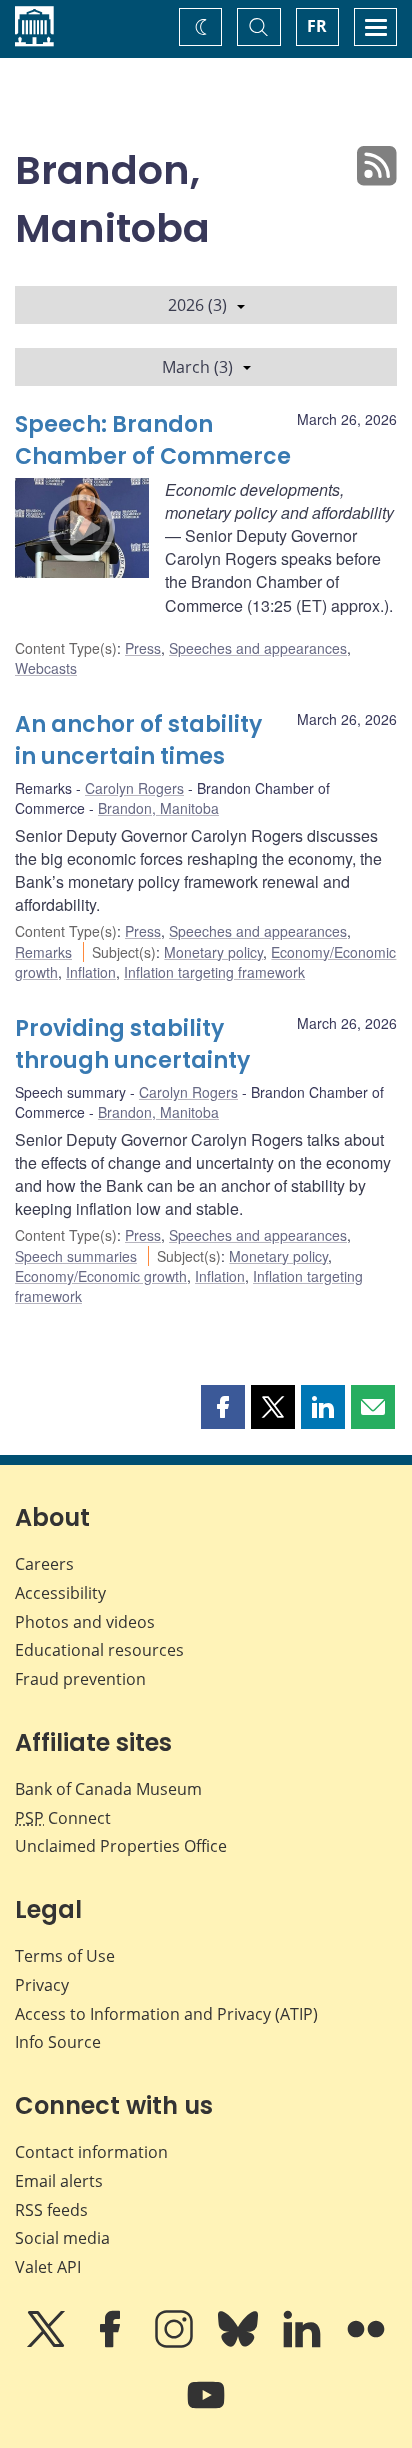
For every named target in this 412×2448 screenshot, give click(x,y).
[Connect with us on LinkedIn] (304, 2343)
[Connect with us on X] (48, 2343)
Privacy (42, 1985)
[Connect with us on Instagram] (176, 2343)
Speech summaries (76, 1256)
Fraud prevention (80, 1679)
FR (317, 26)
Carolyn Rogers (134, 788)
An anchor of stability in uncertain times (138, 740)
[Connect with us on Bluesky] (240, 2343)
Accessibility (60, 1593)
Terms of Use (65, 1956)
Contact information (91, 2152)
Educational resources (99, 1650)
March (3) (197, 367)
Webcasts (46, 668)
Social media (62, 2238)
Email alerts (59, 2181)
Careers (44, 1564)
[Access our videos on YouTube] (206, 2409)
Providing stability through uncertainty (132, 1044)
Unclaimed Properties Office (121, 1846)
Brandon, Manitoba (158, 808)
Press (143, 648)
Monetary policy (213, 952)
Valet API (48, 2267)
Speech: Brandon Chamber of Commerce (153, 440)
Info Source (58, 2042)
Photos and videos (85, 1622)
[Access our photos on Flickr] (366, 2343)
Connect (63, 1818)
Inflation (91, 972)
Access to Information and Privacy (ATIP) (166, 2014)
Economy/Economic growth (101, 1276)
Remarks (43, 952)
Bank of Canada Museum (108, 1789)
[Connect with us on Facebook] (112, 2343)
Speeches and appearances (258, 648)
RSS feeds (51, 2210)
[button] (223, 1407)
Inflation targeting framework (214, 972)
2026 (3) (197, 305)
